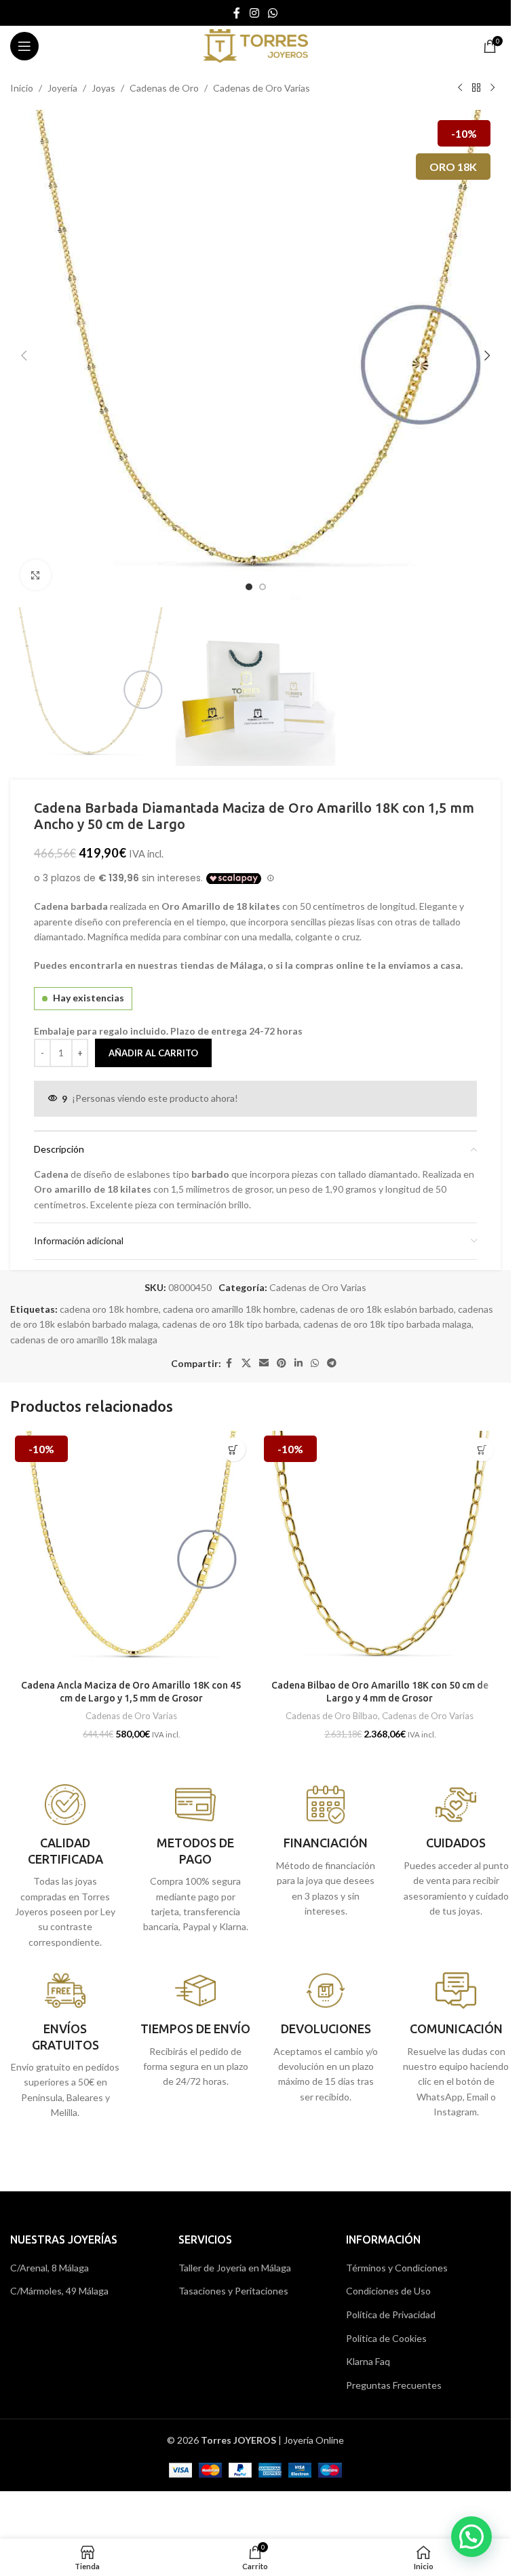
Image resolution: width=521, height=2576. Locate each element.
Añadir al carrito (153, 1053)
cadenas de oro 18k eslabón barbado (377, 1309)
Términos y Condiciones (397, 2268)
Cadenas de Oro (164, 88)
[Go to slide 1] (249, 587)
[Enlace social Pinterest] (282, 1363)
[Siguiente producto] (493, 88)
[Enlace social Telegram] (332, 1363)
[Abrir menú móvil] (24, 46)
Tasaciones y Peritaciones (233, 2291)
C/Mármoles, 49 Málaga (59, 2291)
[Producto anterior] (460, 88)
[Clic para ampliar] (36, 575)
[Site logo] (255, 45)
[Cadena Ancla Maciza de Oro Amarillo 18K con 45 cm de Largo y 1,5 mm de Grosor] (131, 1552)
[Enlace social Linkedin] (298, 1363)
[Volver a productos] (476, 88)
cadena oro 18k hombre (109, 1309)
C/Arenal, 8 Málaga (50, 2268)
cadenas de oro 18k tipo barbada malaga (387, 1324)
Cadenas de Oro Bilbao (332, 1716)
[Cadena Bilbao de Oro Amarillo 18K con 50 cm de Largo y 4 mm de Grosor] (380, 1552)
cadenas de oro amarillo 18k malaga (84, 1340)
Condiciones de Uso (388, 2291)
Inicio (22, 88)
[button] (24, 355)
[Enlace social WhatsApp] (273, 13)
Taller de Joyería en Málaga (235, 2268)
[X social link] (246, 1363)
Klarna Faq (368, 2361)
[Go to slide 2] (263, 587)
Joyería (62, 88)
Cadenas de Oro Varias (262, 88)
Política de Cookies (386, 2338)
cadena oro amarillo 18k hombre (229, 1309)
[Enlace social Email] (264, 1363)
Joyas (103, 88)
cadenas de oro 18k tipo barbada (231, 1324)
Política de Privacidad (391, 2314)
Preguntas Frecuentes (394, 2385)
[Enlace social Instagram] (254, 13)
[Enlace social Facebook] (237, 13)
